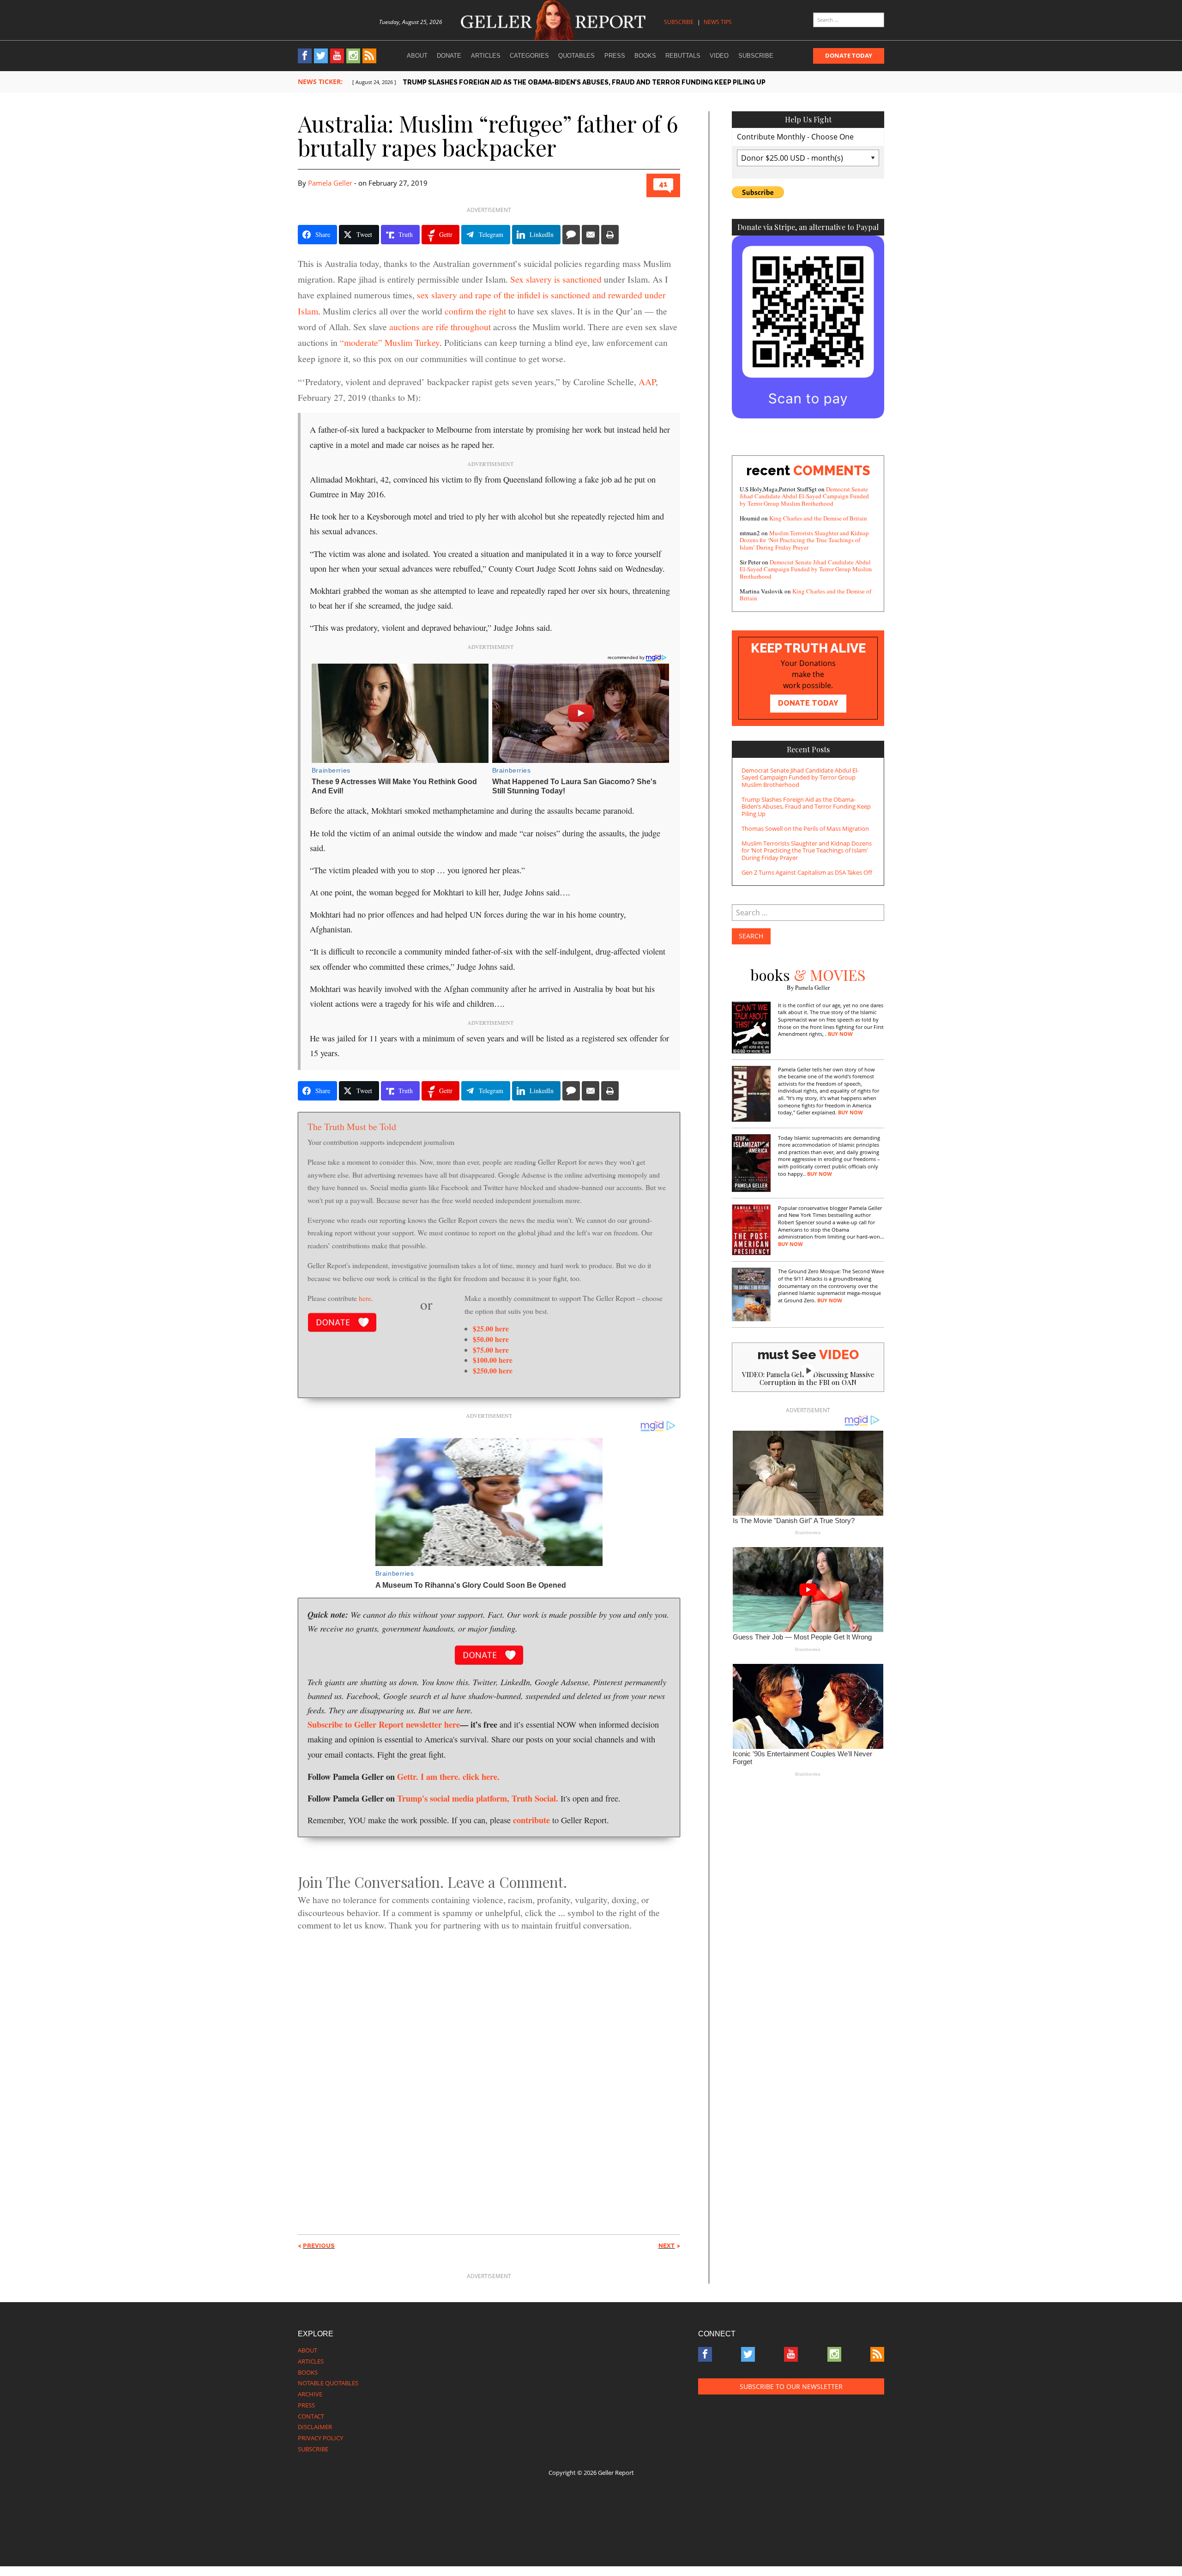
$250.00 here (493, 1370)
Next (667, 2246)
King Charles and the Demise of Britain (818, 518)
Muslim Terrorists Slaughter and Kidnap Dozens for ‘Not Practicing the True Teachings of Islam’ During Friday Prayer (804, 540)
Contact (311, 2416)
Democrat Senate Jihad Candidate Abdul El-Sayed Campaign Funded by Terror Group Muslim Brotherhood (804, 496)
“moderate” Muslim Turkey (390, 342)
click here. (481, 1776)
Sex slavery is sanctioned (556, 279)
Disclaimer (315, 2427)
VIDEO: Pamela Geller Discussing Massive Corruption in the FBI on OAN (808, 1378)
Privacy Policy (320, 2438)
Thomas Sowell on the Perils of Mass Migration (805, 828)
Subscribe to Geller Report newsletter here (384, 1724)
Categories (529, 56)
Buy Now (840, 1034)
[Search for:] (849, 20)
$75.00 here (491, 1350)
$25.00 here (491, 1328)
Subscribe (679, 22)
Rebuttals (683, 56)
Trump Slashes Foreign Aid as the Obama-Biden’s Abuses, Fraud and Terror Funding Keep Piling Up (806, 807)
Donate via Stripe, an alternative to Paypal (808, 227)
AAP (647, 382)
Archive (310, 2394)
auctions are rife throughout (440, 327)
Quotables (576, 56)
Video (719, 56)
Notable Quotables (328, 2383)
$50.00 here (491, 1339)
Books (645, 56)
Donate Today (849, 55)
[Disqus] (489, 2066)
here (365, 1298)
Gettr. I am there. (429, 1776)
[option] (618, 82)
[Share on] (571, 235)
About (417, 56)
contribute (531, 1820)
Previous (319, 2246)
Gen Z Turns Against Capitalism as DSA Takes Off (807, 872)
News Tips (718, 22)
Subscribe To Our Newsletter (791, 2386)
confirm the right (475, 311)
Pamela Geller (330, 183)
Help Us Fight (808, 119)
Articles (486, 56)
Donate (449, 56)
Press (615, 56)
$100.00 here (493, 1360)
